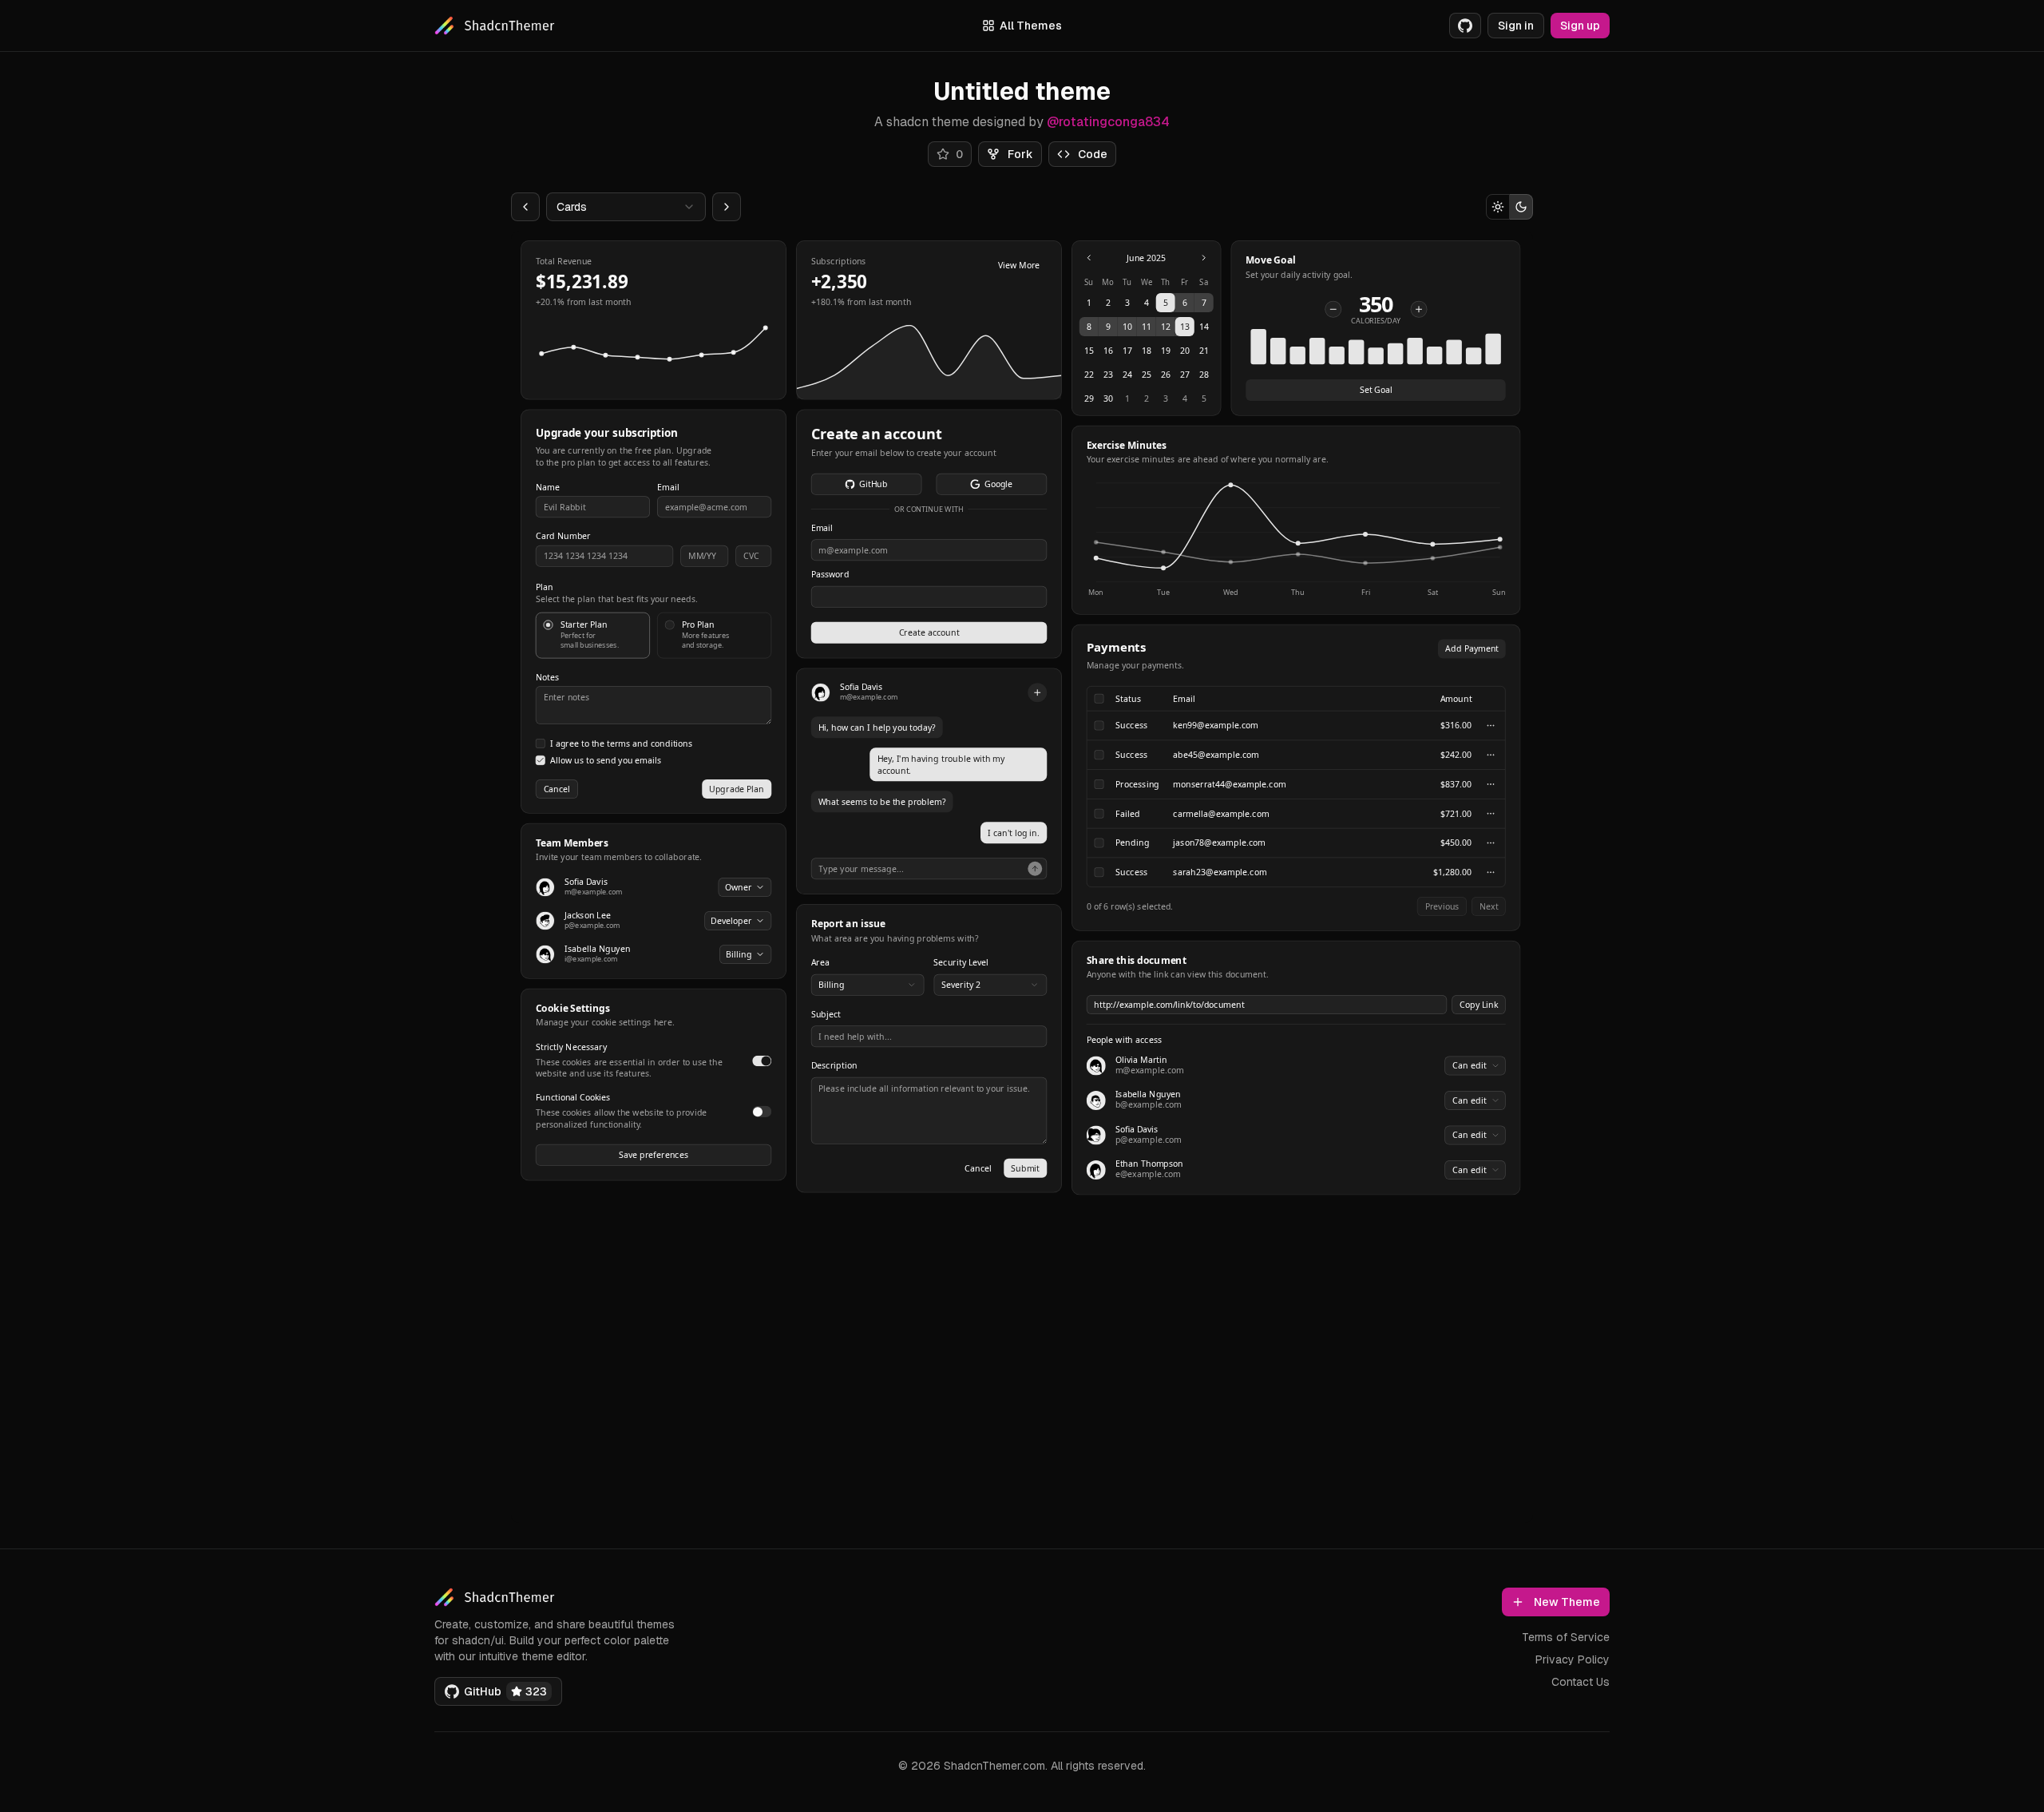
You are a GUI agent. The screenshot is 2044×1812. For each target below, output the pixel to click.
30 (1108, 398)
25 (1147, 375)
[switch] (762, 1061)
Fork (1020, 154)
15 (1089, 351)
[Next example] (727, 207)
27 (1185, 375)
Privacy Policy (1573, 1659)
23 (1108, 375)
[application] (1296, 540)
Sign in (1516, 26)
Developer (731, 920)
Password (830, 575)
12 (1166, 327)
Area (820, 963)
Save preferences (654, 1155)
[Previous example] (525, 207)
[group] (1509, 207)
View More (1019, 264)
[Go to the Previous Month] (1089, 258)
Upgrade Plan (737, 788)
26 (1166, 375)
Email (668, 488)
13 (1185, 327)
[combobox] (626, 207)
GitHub (873, 484)
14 (1204, 327)
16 (1108, 351)
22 (1089, 375)
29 (1089, 398)
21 (1204, 351)
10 (1127, 327)
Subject (826, 1015)
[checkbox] (541, 743)
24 (1127, 375)
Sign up (1580, 26)
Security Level (961, 963)
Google (998, 484)
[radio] (1498, 207)
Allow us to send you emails (606, 761)
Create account (929, 632)
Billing (739, 954)
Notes (547, 677)
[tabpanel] (1021, 718)
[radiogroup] (654, 636)
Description (834, 1066)
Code (1093, 154)
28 (1204, 375)
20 (1185, 351)
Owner (739, 886)
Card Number (563, 536)
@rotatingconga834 (1108, 122)
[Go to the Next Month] (1204, 258)
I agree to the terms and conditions (622, 744)
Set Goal (1376, 390)
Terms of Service (1566, 1637)
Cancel (557, 788)
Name (548, 488)
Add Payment (1472, 648)
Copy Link (1479, 1004)
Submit (1025, 1168)
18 (1147, 351)
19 (1166, 351)
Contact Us (1581, 1682)
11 (1147, 327)
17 (1127, 351)
